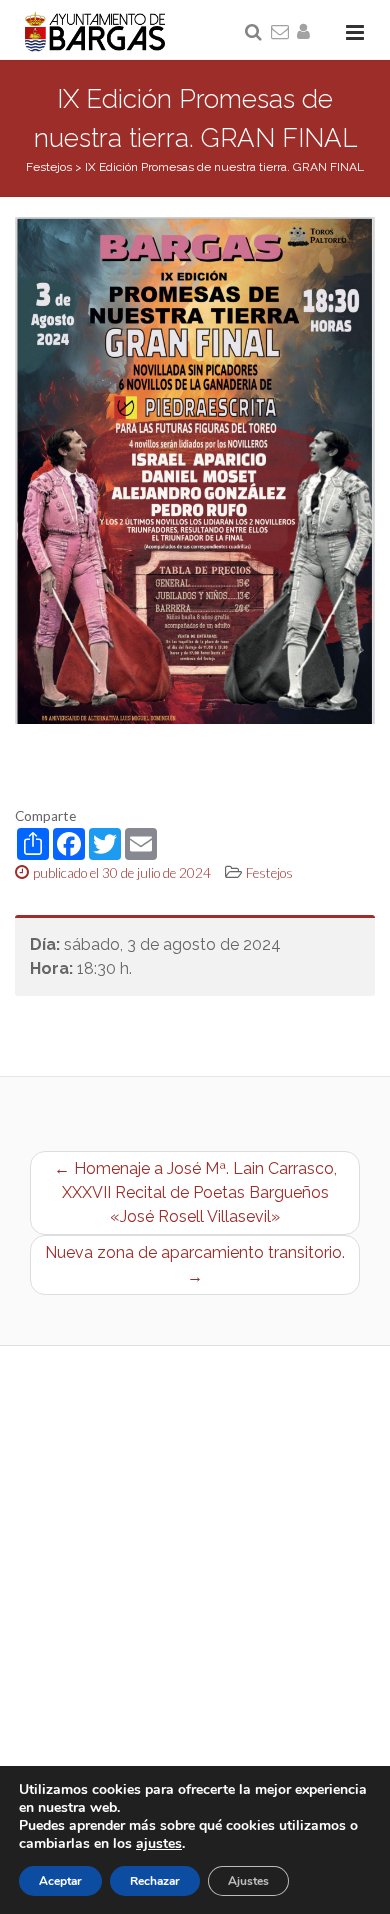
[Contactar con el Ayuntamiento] (281, 33)
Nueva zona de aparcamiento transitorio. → (195, 1264)
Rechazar (155, 1881)
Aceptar (60, 1881)
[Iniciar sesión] (307, 33)
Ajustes (248, 1881)
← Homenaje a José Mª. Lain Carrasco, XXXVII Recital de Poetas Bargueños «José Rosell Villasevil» (195, 1192)
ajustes (159, 1844)
